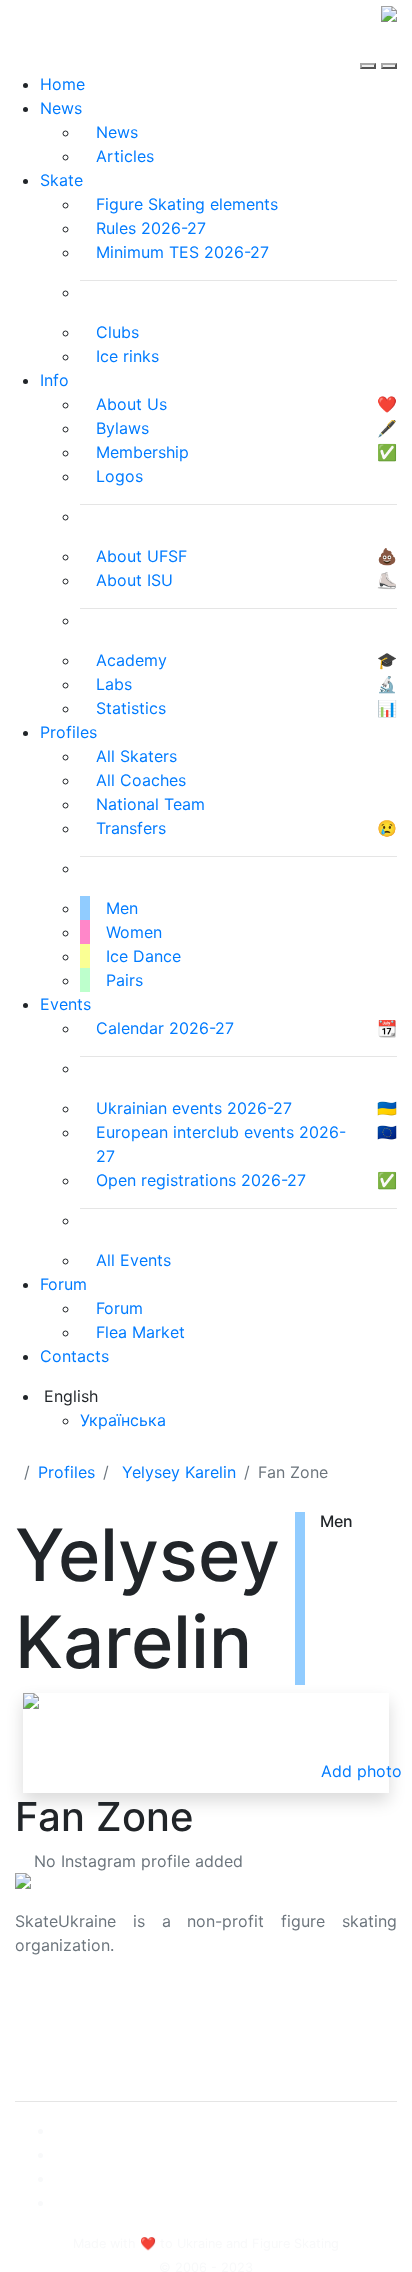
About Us (50, 2009)
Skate (61, 180)
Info (54, 380)
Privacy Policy (68, 2033)
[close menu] (389, 48)
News (61, 108)
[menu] (370, 48)
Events (65, 1004)
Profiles (68, 732)
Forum (63, 1284)
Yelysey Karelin (179, 1472)
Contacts (74, 1356)
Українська (123, 1420)
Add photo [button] (361, 1771)
